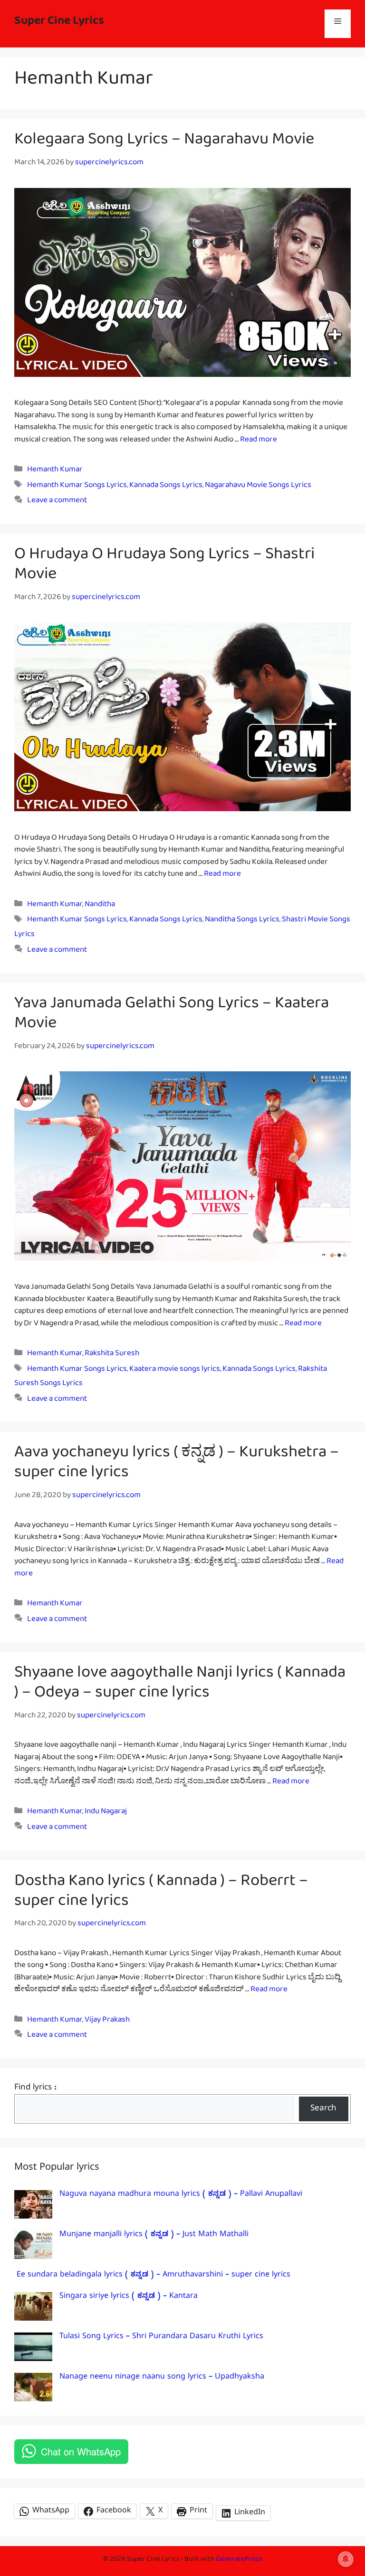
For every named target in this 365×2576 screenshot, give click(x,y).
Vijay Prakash (107, 2021)
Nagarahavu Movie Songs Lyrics (258, 487)
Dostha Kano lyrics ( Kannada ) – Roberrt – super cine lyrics (161, 1894)
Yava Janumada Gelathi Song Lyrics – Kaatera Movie (172, 1017)
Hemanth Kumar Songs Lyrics (77, 487)
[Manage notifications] (346, 2559)
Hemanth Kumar (55, 471)
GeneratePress (239, 2561)
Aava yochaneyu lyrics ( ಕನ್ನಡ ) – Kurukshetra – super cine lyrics (177, 1466)
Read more (259, 441)
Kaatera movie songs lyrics (175, 1371)
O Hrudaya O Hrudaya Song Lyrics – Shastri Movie (164, 568)
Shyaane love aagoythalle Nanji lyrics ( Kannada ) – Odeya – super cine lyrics (180, 1686)
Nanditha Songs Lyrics (242, 921)
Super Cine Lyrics (59, 23)
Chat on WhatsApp (81, 2451)
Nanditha (100, 906)
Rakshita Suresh (112, 1355)
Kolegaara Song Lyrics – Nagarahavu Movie (164, 143)
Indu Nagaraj (106, 1813)
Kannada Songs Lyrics (166, 487)
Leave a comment (57, 502)
